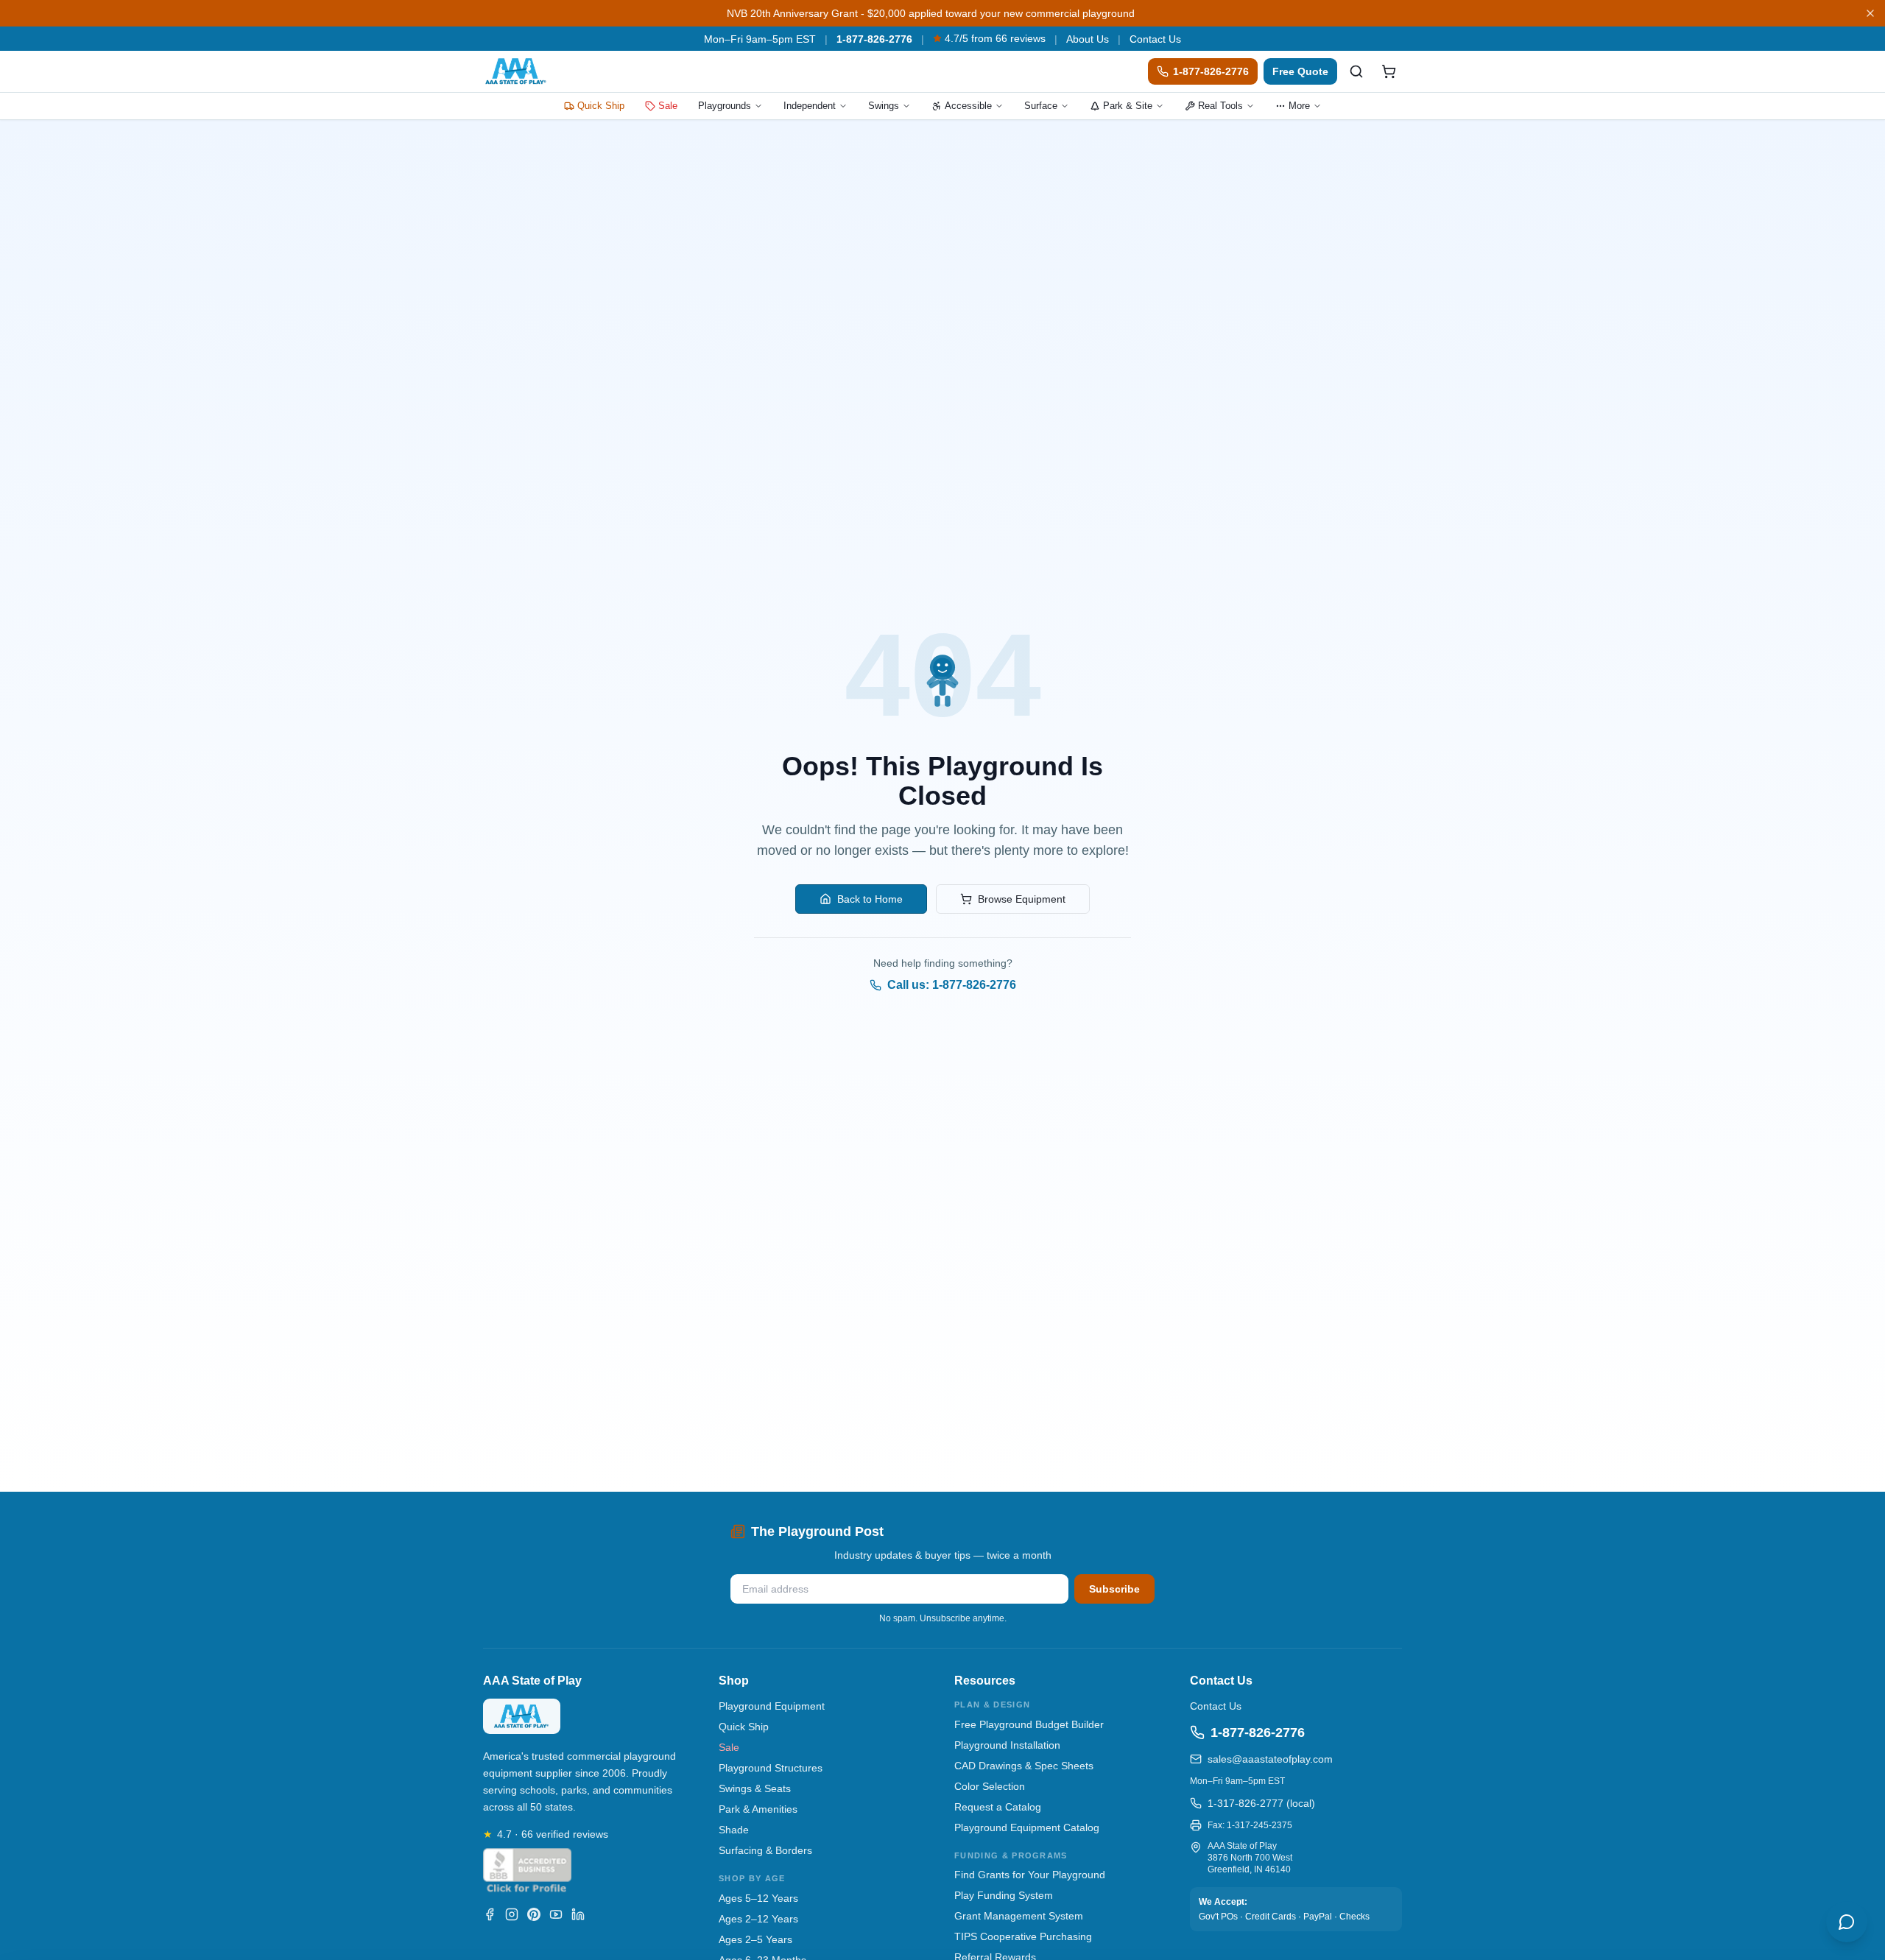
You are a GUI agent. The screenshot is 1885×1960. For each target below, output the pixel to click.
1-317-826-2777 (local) (1261, 1803)
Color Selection (990, 1786)
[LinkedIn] (578, 1914)
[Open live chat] (1847, 1922)
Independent (810, 106)
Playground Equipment (772, 1706)
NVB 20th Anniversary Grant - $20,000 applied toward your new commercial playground (931, 13)
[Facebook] (490, 1914)
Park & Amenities (758, 1809)
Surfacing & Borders (765, 1850)
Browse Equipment (1022, 899)
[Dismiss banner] (1870, 13)
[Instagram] (512, 1914)
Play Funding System (1004, 1895)
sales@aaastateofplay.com (1270, 1759)
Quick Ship (601, 106)
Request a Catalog (998, 1807)
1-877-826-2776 (874, 39)
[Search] (1356, 71)
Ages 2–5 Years (755, 1939)
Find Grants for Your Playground (1030, 1875)
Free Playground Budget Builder (1029, 1724)
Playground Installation (1007, 1745)
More (1299, 106)
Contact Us (1155, 39)
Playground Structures (771, 1768)
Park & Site (1128, 106)
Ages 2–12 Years (758, 1919)
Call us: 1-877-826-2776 (952, 985)
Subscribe (1114, 1589)
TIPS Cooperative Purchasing (1023, 1936)
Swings (884, 106)
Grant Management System (1019, 1916)
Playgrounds (725, 106)
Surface (1041, 106)
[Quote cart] (1389, 71)
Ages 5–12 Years (758, 1898)
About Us (1088, 39)
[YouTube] (556, 1914)
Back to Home (870, 899)
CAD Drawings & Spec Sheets (1024, 1766)
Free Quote (1300, 71)
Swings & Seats (755, 1788)
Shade (734, 1830)
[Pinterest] (534, 1914)
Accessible (968, 106)
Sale (668, 106)
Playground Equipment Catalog (1027, 1827)
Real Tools (1220, 106)
